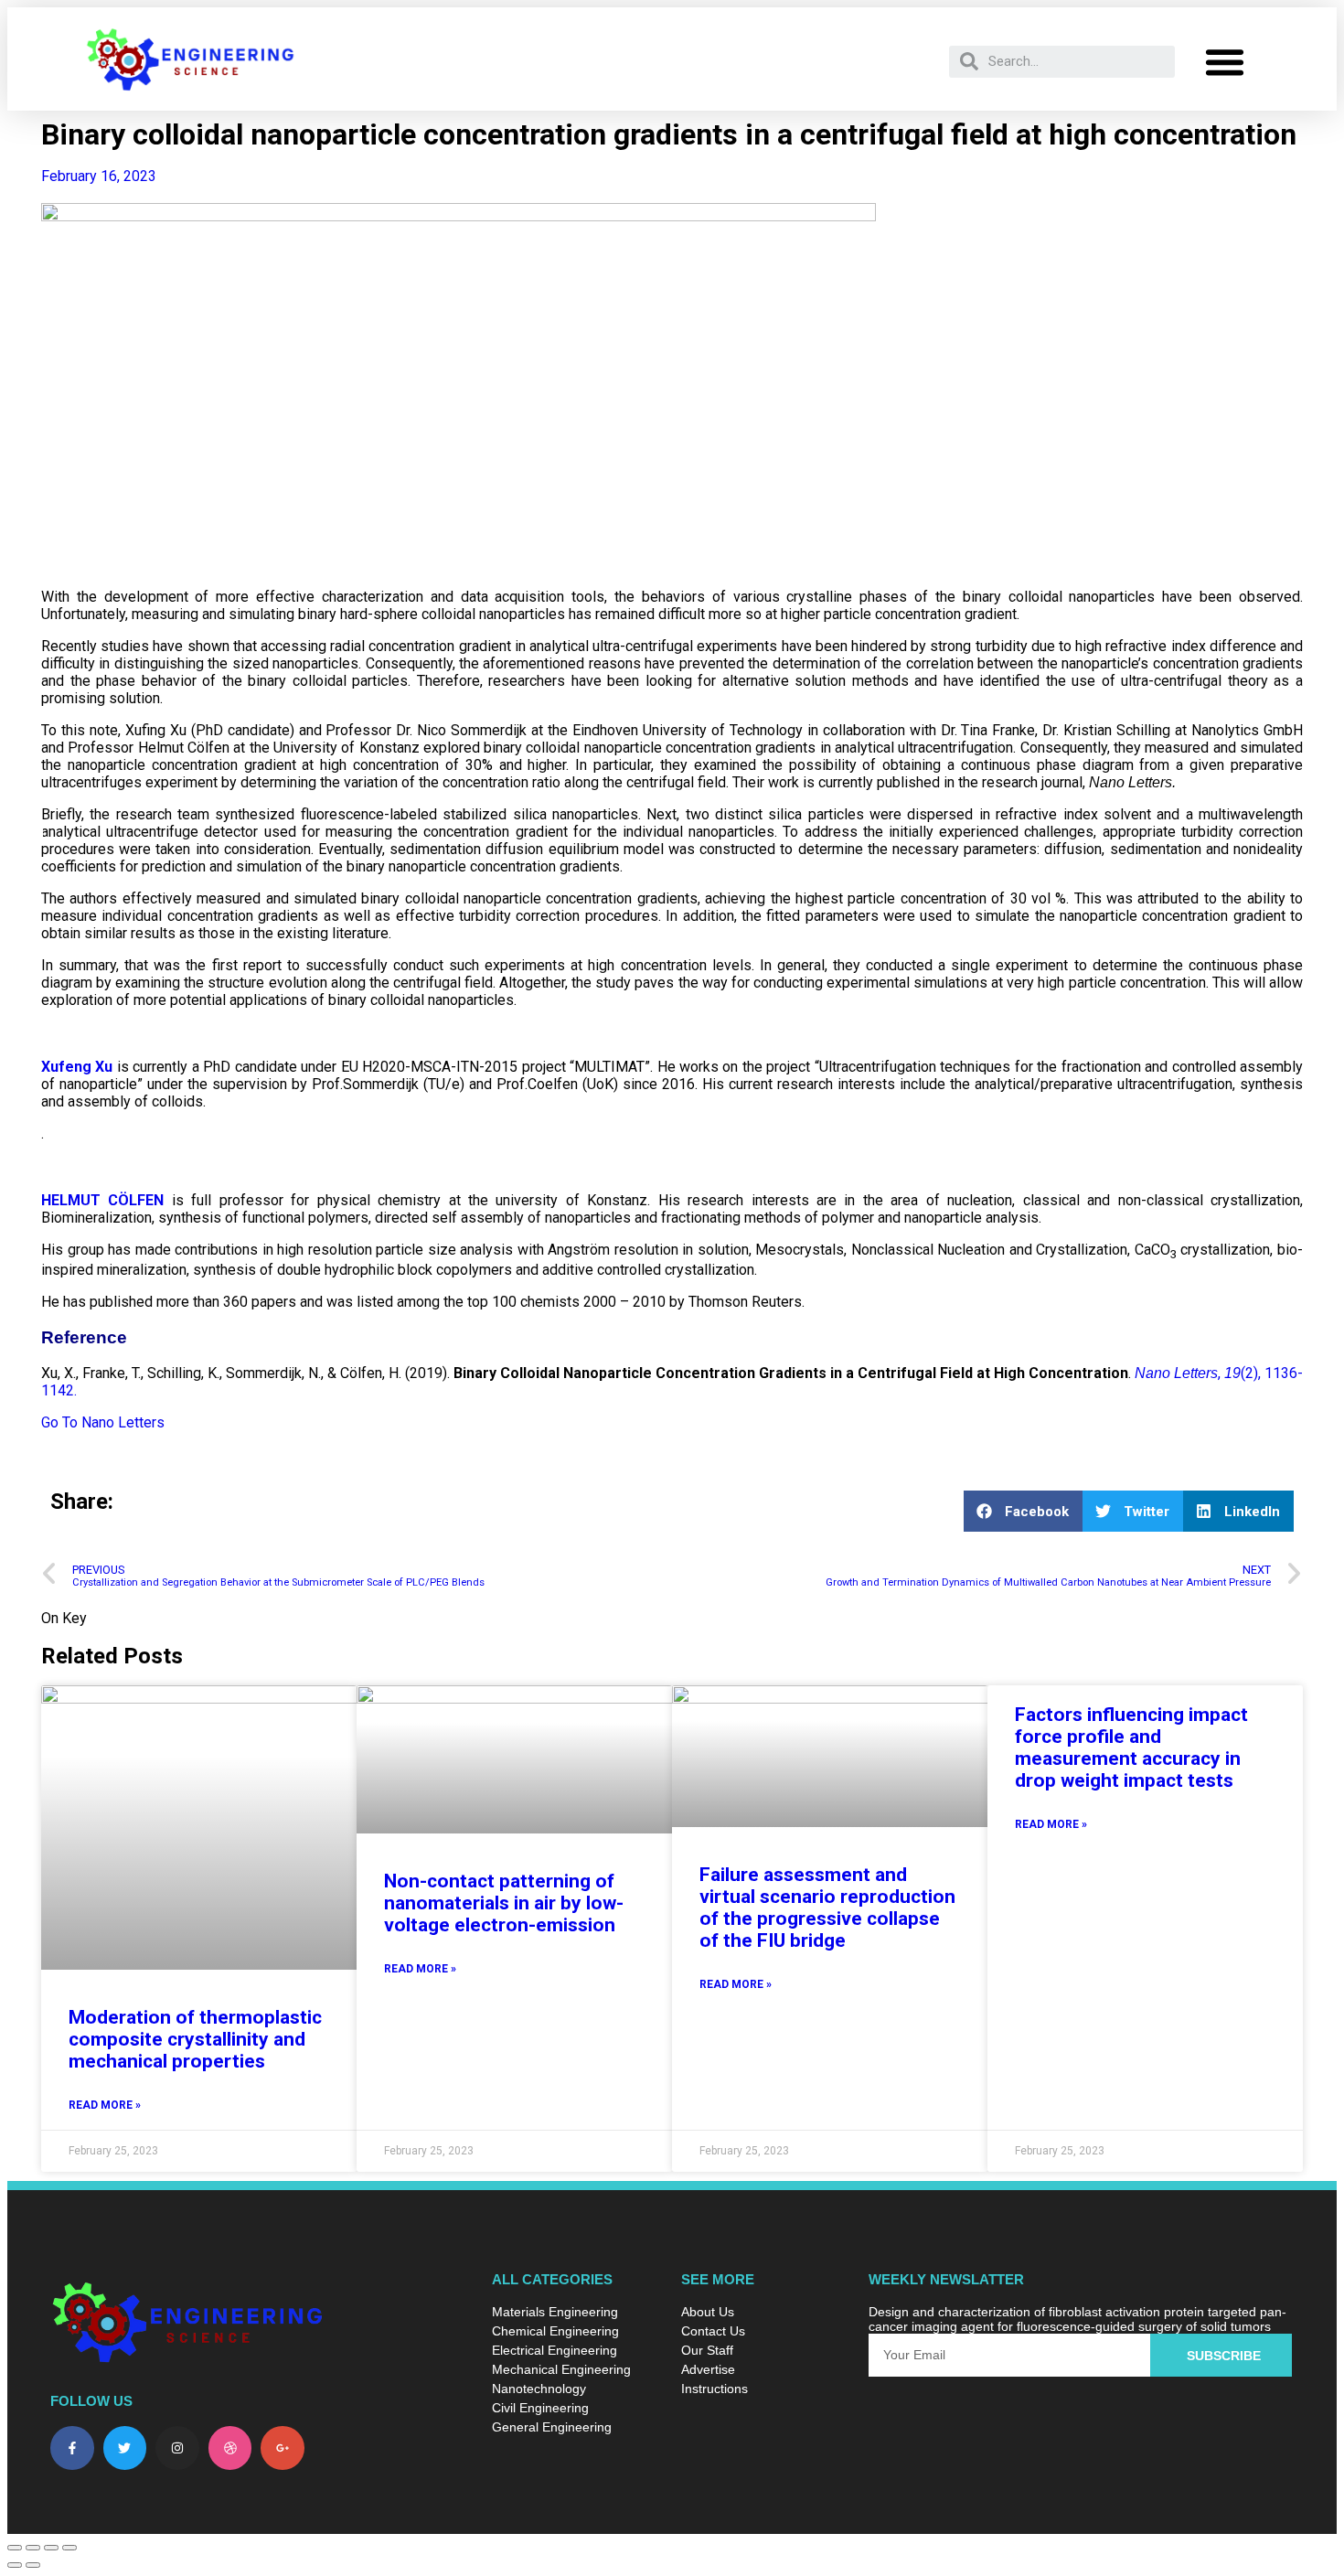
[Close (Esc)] (69, 2548)
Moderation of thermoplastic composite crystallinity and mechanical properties (195, 2039)
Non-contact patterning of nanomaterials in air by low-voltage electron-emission (504, 1903)
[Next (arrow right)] (33, 2565)
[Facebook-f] (72, 2448)
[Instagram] (177, 2448)
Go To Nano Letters (103, 1422)
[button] (1224, 61)
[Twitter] (125, 2448)
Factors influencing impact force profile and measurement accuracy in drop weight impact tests (1131, 1748)
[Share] (51, 2548)
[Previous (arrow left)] (15, 2565)
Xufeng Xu (77, 1067)
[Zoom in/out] (15, 2548)
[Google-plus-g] (283, 2448)
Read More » (105, 2105)
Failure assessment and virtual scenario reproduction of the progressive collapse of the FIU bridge (827, 1908)
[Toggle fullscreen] (33, 2548)
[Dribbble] (230, 2448)
